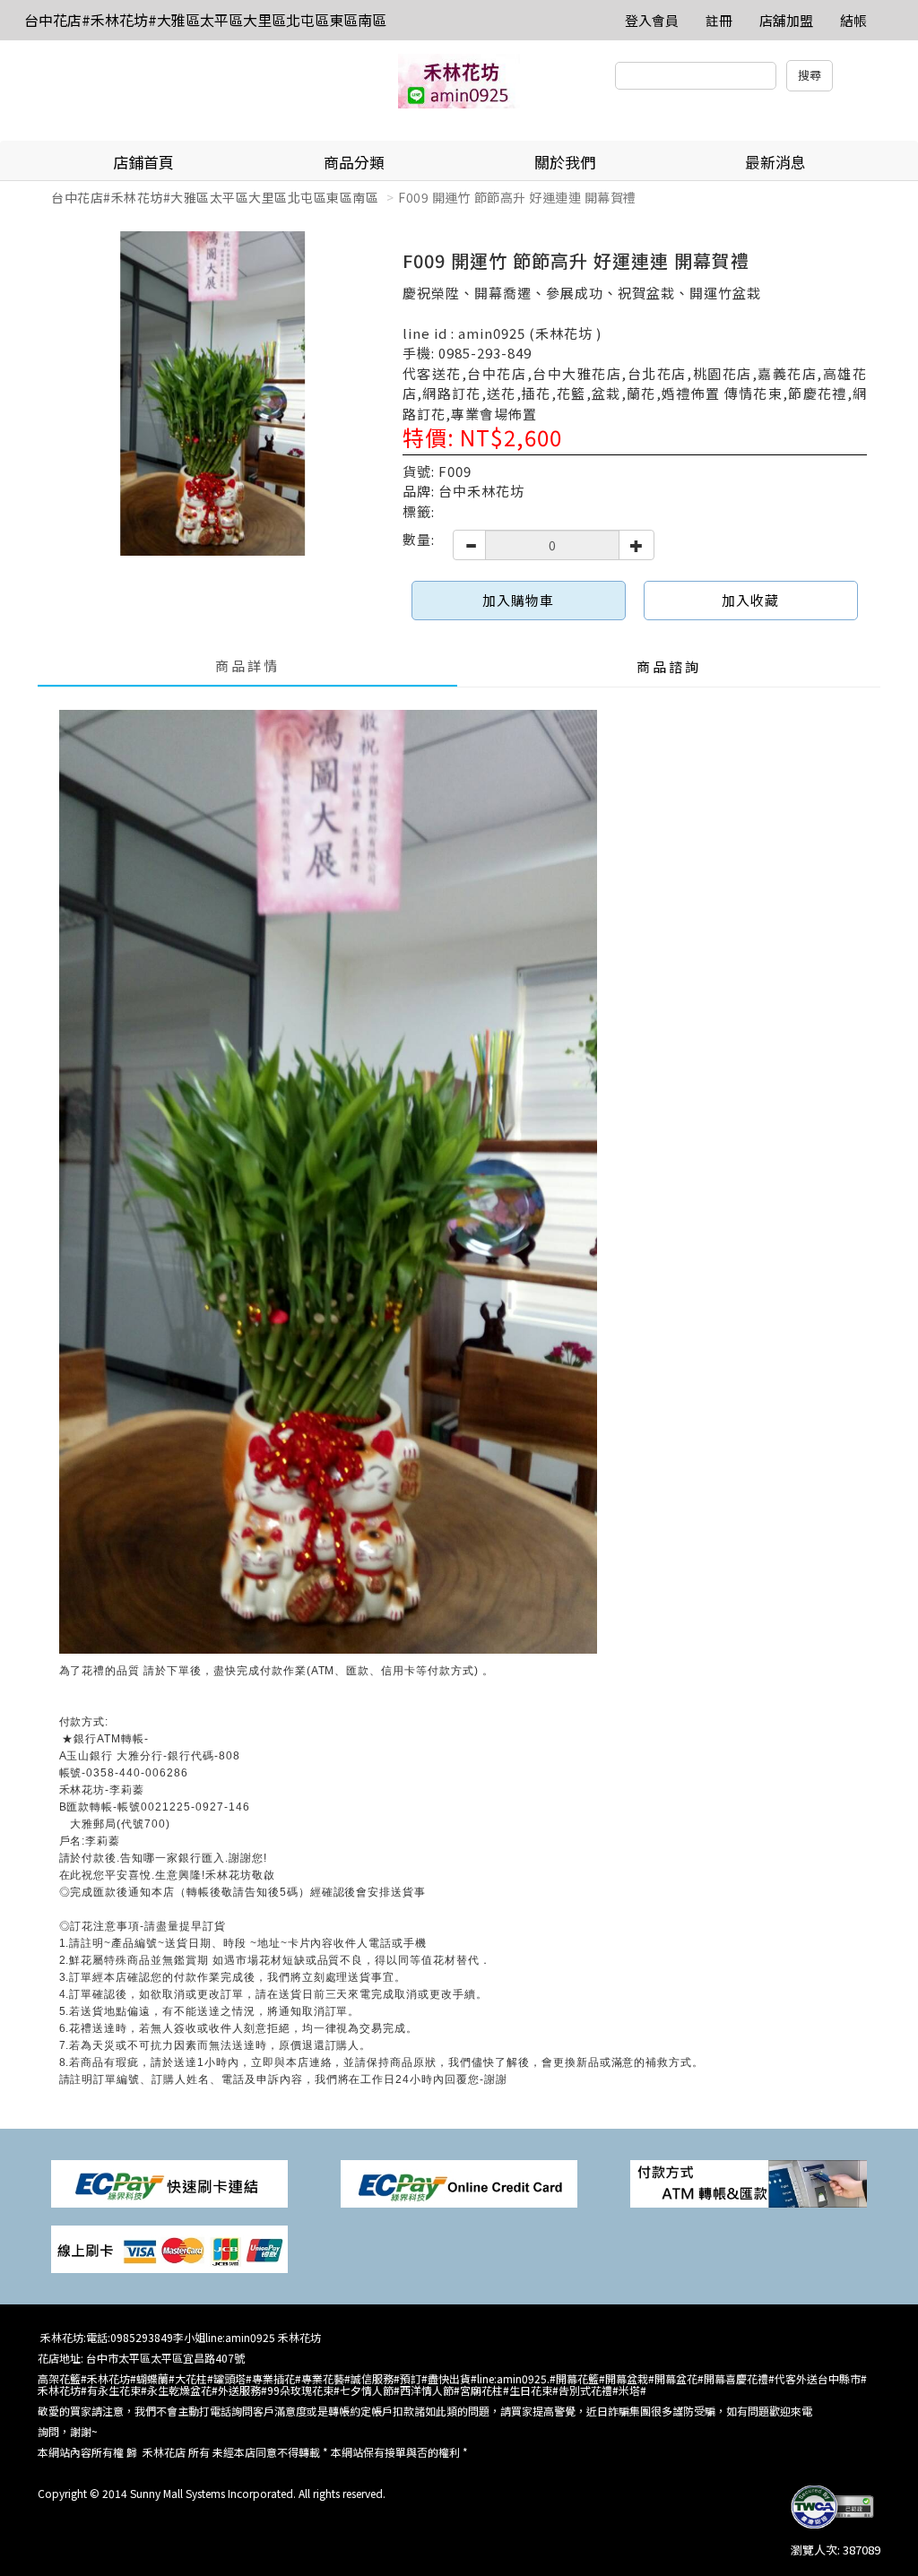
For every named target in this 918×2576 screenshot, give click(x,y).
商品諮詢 (669, 666)
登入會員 (652, 20)
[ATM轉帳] (749, 2182)
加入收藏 (750, 600)
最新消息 (775, 162)
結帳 (853, 20)
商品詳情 (247, 666)
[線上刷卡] (169, 2248)
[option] (213, 393)
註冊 (719, 20)
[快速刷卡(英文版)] (459, 2182)
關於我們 (565, 162)
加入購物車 (518, 600)
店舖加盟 (786, 20)
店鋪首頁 (143, 162)
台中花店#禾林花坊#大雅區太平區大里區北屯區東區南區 (205, 20)
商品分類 (354, 162)
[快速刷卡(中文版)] (169, 2182)
